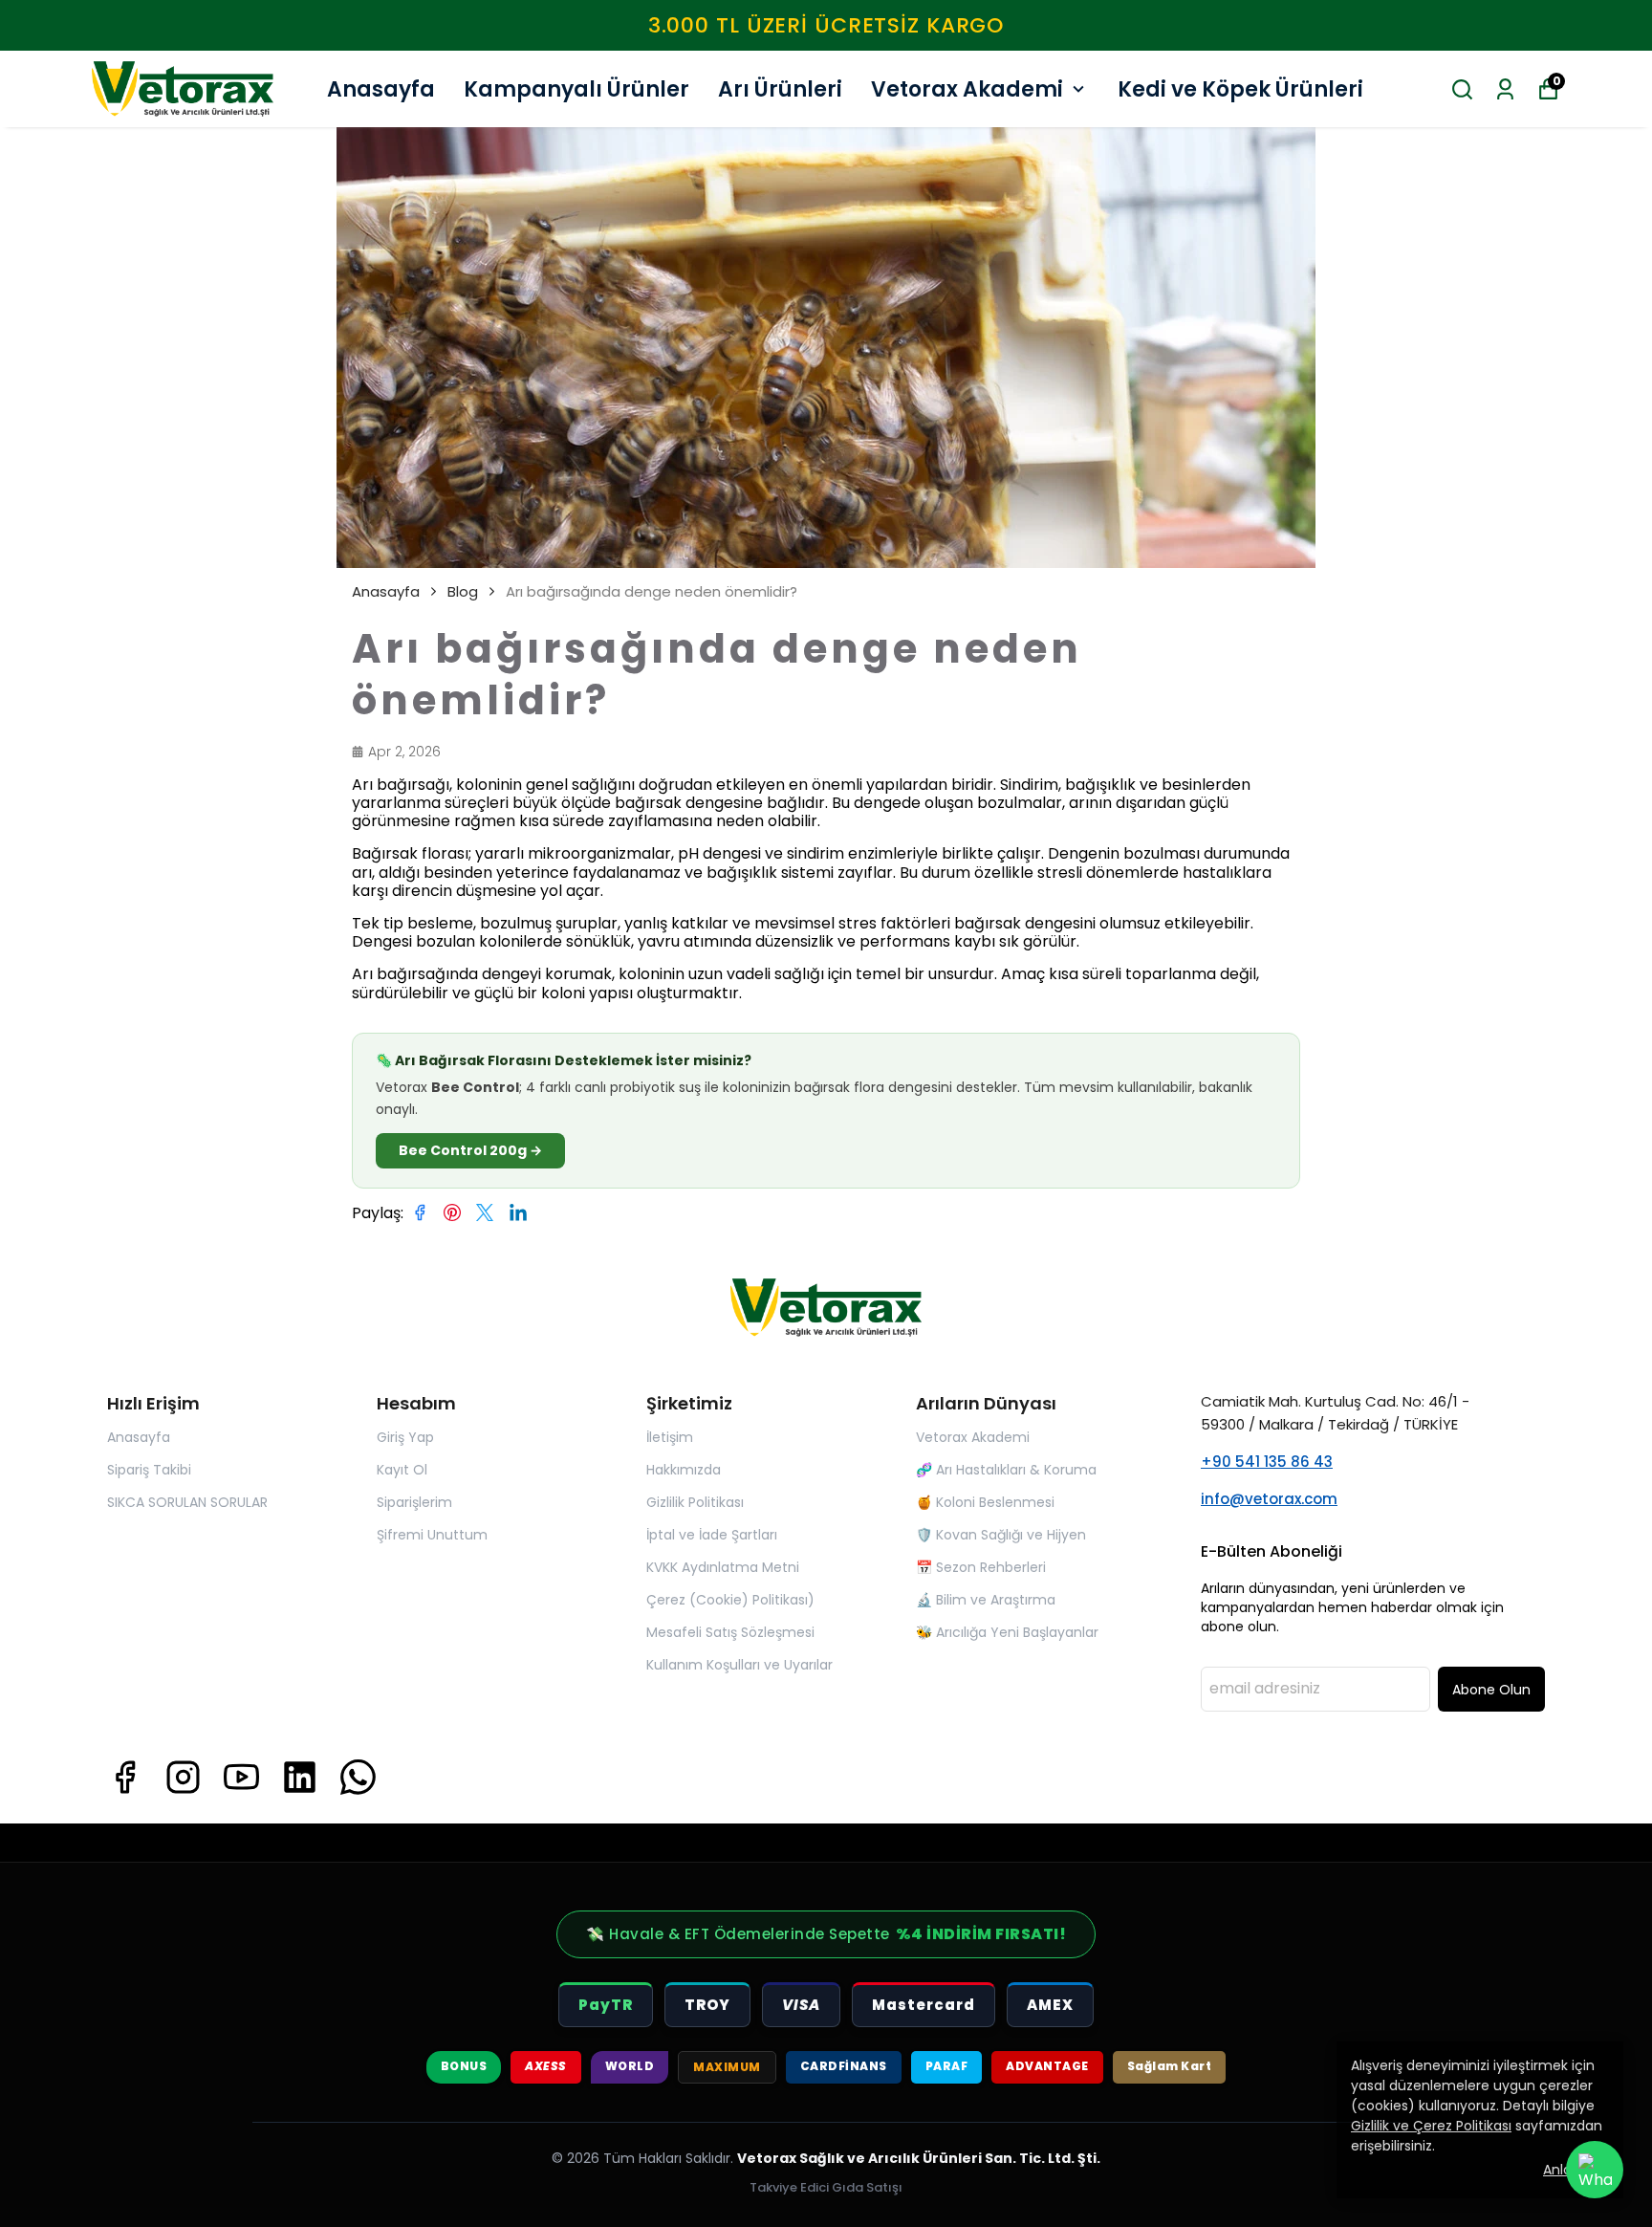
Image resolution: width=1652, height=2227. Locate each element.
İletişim (670, 1437)
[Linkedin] (300, 1777)
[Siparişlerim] (1505, 89)
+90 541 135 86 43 (1267, 1462)
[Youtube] (241, 1777)
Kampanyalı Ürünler (576, 89)
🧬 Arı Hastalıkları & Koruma (1006, 1470)
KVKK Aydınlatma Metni (723, 1567)
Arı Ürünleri (780, 89)
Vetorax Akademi (967, 89)
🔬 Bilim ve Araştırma (986, 1600)
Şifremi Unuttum (432, 1535)
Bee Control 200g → (470, 1150)
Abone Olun (1491, 1690)
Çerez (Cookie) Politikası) (730, 1600)
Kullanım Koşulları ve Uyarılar (739, 1665)
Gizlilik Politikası (695, 1502)
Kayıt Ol (402, 1470)
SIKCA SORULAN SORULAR (187, 1502)
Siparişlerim (414, 1502)
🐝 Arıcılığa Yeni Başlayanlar (1007, 1632)
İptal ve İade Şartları (712, 1535)
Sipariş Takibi (149, 1470)
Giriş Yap (405, 1437)
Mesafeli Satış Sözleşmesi (730, 1632)
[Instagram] (183, 1777)
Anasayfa (381, 89)
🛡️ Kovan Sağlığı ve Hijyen (1001, 1535)
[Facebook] (125, 1777)
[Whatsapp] (358, 1777)
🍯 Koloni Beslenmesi (985, 1502)
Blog (463, 592)
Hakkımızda (684, 1470)
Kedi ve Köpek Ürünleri (1240, 89)
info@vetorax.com (1269, 1499)
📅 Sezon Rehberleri (981, 1567)
